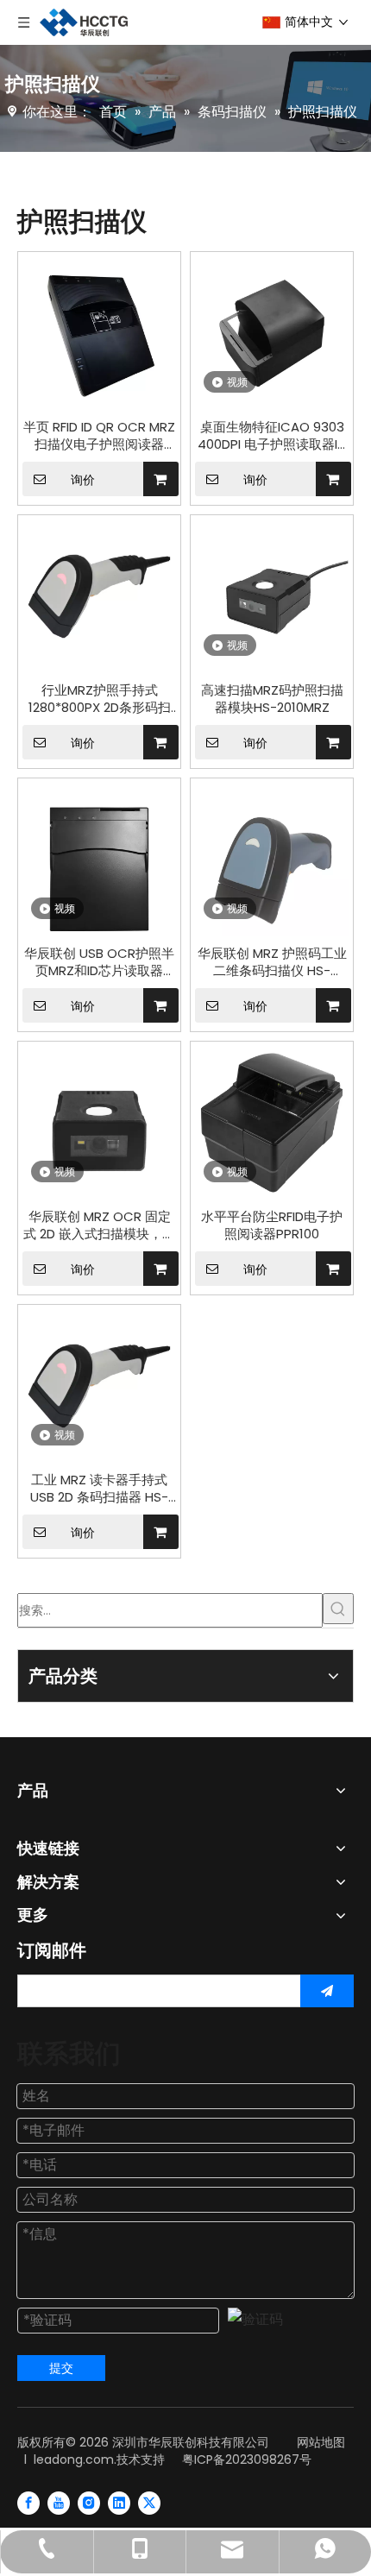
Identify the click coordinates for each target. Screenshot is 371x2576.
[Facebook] (28, 2503)
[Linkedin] (119, 2503)
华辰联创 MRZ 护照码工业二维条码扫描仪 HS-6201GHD (272, 962)
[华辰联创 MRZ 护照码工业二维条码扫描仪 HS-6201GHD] (272, 858)
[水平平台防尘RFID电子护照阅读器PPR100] (272, 1121)
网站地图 (321, 2442)
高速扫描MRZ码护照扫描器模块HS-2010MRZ (272, 699)
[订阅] (327, 1991)
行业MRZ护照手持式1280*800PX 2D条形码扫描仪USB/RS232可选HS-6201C (100, 699)
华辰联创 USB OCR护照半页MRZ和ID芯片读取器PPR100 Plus (99, 962)
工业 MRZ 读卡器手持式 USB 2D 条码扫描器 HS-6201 (99, 1489)
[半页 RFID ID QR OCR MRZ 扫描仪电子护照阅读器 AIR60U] (99, 332)
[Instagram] (89, 2503)
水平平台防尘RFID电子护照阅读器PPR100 (272, 1225)
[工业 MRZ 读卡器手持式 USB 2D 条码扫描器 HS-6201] (99, 1385)
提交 (61, 2368)
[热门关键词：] (338, 1609)
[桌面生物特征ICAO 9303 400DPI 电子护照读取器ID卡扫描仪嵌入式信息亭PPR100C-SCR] (272, 332)
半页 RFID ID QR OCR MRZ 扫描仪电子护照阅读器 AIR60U (99, 436)
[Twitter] (149, 2503)
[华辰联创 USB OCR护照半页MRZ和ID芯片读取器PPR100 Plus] (99, 858)
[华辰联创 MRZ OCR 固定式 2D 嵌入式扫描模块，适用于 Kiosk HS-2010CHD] (99, 1121)
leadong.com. (75, 2459)
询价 (83, 480)
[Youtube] (59, 2503)
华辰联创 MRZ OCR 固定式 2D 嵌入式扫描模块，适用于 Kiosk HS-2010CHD (99, 1225)
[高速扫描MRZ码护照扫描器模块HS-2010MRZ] (272, 595)
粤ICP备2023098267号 (247, 2459)
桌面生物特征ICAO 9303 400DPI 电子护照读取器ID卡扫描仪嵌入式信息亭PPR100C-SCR (272, 436)
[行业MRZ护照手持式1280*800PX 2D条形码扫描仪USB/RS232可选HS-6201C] (99, 595)
